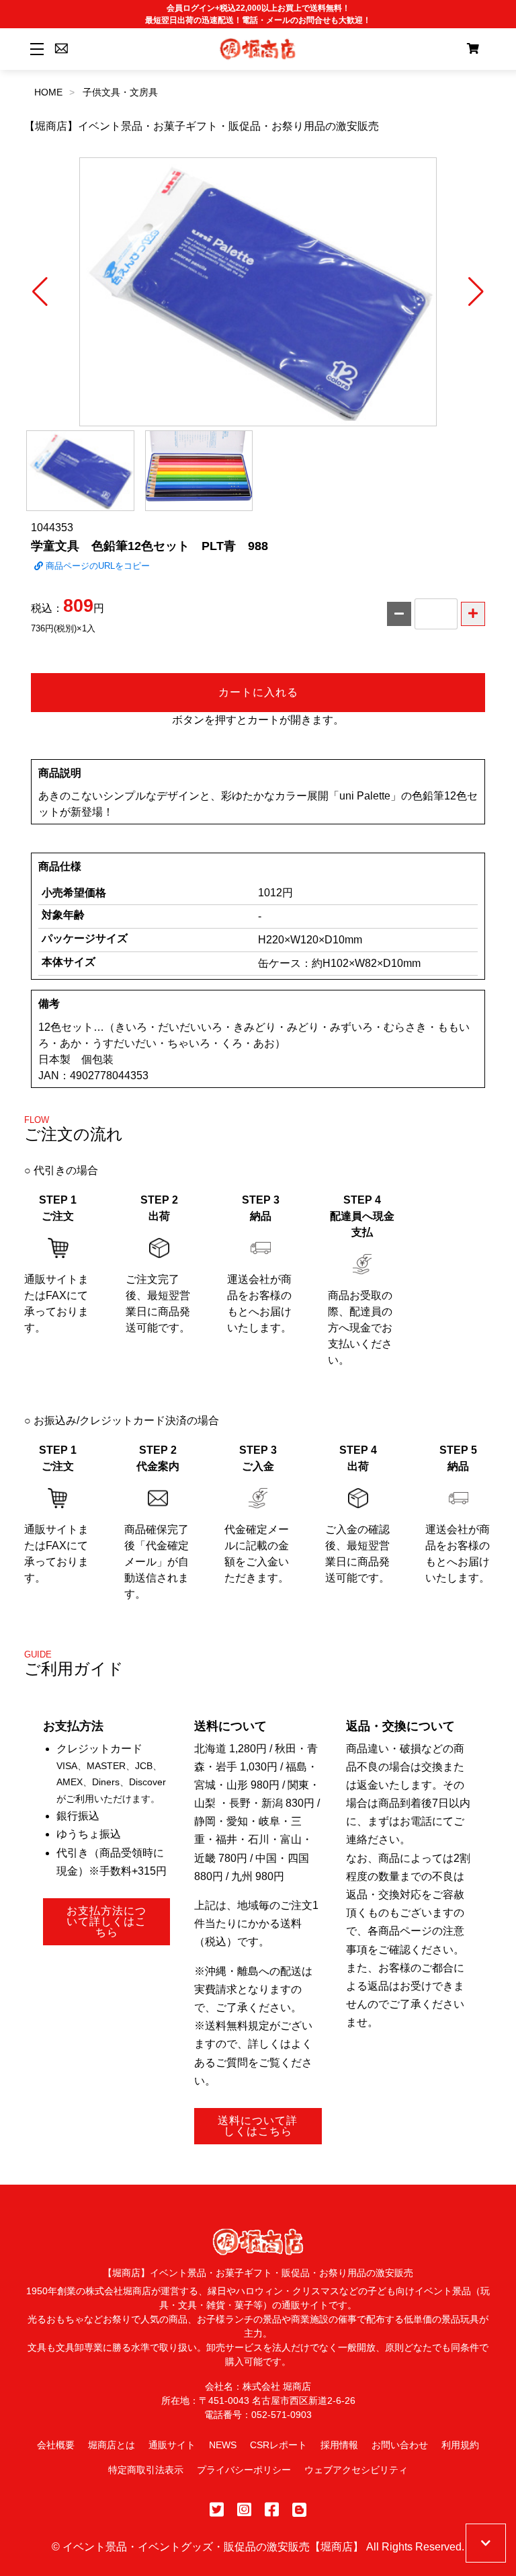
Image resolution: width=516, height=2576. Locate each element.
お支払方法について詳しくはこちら (106, 1921)
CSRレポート (278, 2445)
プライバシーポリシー (244, 2470)
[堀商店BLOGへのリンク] (299, 2510)
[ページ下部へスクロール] (486, 2543)
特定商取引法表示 (146, 2470)
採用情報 (339, 2445)
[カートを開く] (473, 49)
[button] (40, 292)
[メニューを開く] (35, 49)
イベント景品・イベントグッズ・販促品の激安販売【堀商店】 (213, 2547)
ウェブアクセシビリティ (356, 2470)
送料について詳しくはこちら (258, 2126)
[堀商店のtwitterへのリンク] (217, 2510)
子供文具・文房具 (120, 92)
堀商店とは (112, 2445)
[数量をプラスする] (473, 614)
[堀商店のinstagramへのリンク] (244, 2510)
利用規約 (460, 2445)
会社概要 (56, 2445)
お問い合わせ (400, 2445)
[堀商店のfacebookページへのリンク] (272, 2510)
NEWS (223, 2445)
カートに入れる (258, 692)
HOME (48, 92)
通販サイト (172, 2445)
